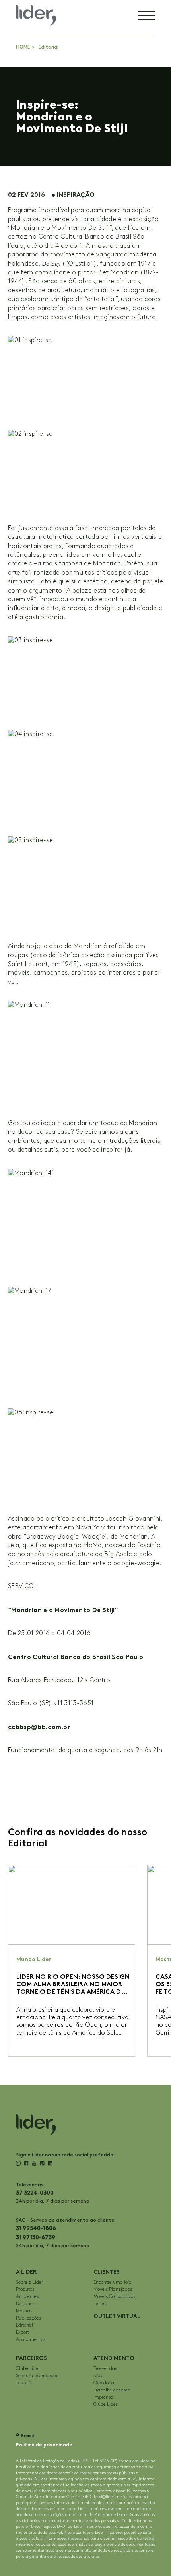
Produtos (25, 2289)
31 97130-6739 (36, 2237)
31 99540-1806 (36, 2228)
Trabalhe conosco (112, 2390)
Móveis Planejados (113, 2289)
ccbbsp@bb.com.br (39, 1727)
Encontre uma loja (113, 2282)
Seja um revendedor (37, 2376)
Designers (26, 2304)
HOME (23, 47)
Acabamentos (31, 2340)
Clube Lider (28, 2369)
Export (22, 2332)
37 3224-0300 (35, 2193)
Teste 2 (101, 2304)
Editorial (49, 47)
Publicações (28, 2318)
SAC (98, 2376)
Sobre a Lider (29, 2282)
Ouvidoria (104, 2383)
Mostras (24, 2311)
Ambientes (27, 2297)
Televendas (105, 2369)
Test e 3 (24, 2383)
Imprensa (103, 2397)
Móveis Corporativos (114, 2297)
